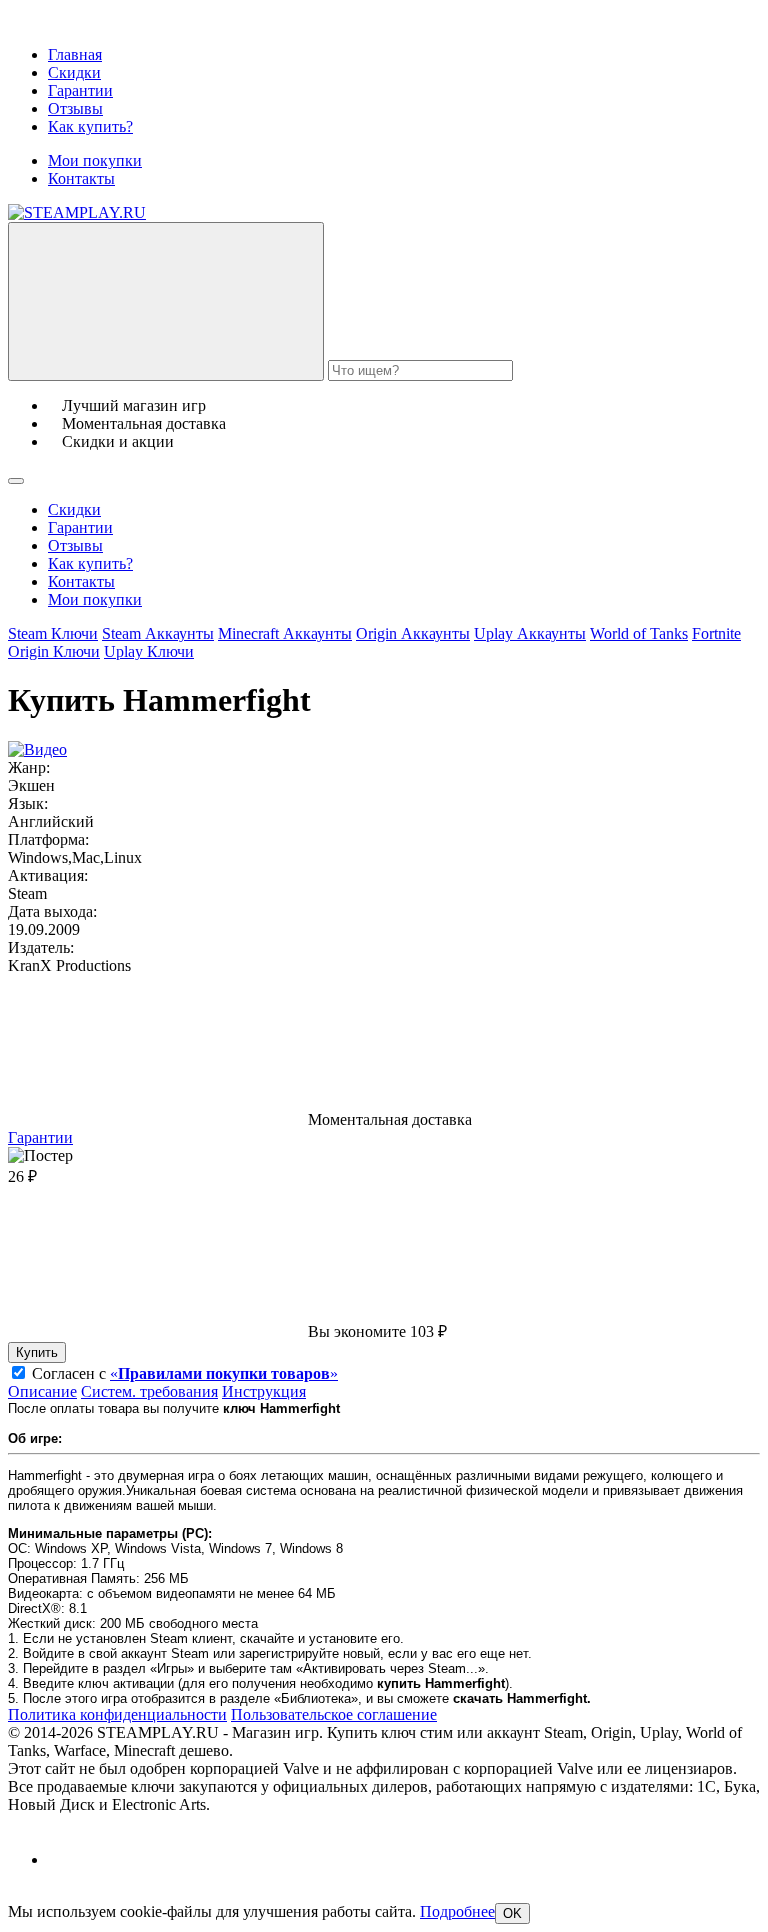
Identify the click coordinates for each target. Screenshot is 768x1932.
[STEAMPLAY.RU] (77, 212)
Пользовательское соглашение (334, 1714)
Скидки (74, 72)
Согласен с (185, 1373)
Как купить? (90, 126)
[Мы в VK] (65, 1859)
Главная (75, 54)
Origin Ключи (54, 651)
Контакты (81, 178)
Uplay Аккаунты (530, 633)
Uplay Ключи (149, 651)
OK (512, 1913)
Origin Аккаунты (413, 633)
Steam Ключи (53, 633)
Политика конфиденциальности (117, 1714)
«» (224, 1373)
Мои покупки (95, 160)
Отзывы (75, 108)
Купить (37, 1352)
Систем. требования (149, 1391)
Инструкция (264, 1391)
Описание (42, 1391)
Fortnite (716, 633)
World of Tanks (639, 633)
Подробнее (457, 1911)
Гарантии (80, 90)
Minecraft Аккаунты (285, 633)
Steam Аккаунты (158, 633)
